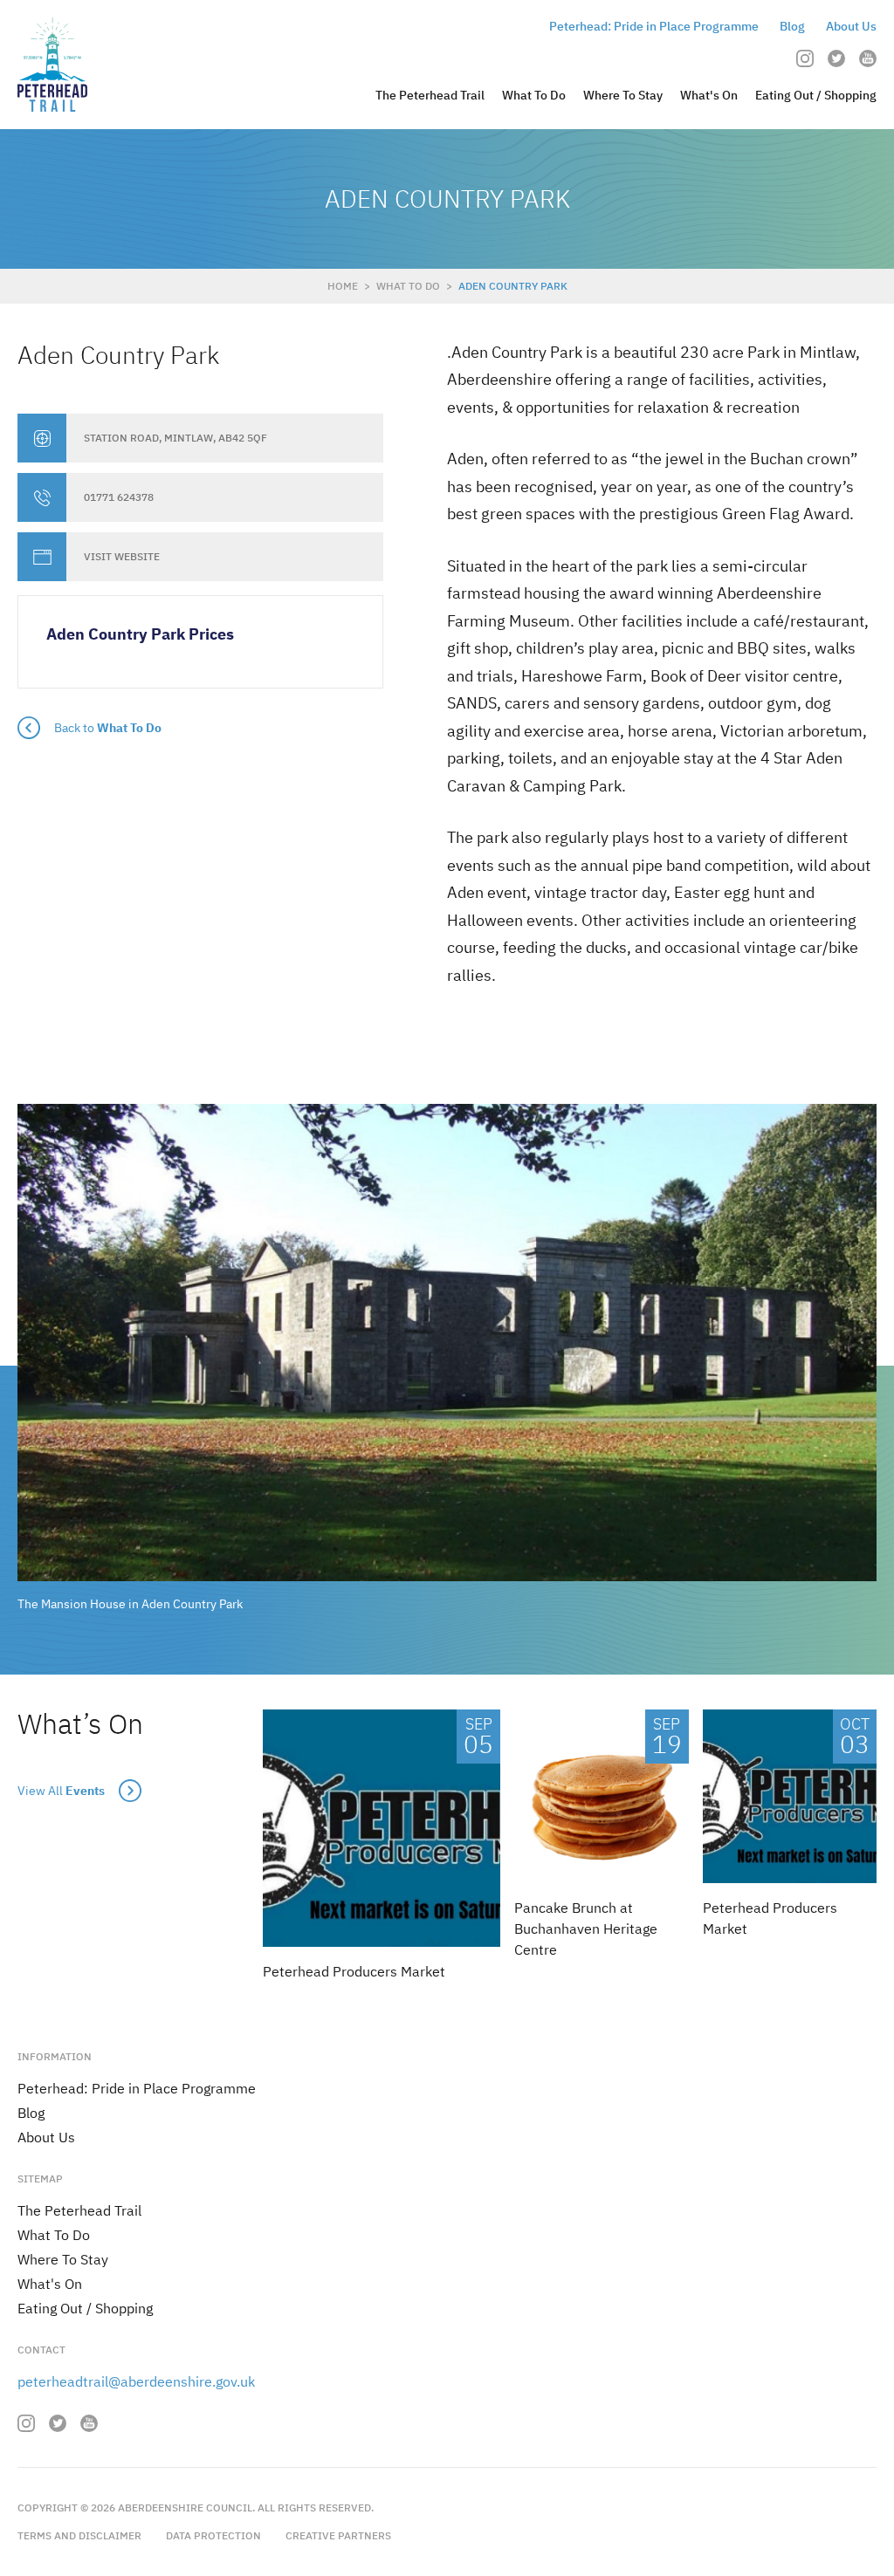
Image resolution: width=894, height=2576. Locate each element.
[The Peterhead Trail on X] (836, 58)
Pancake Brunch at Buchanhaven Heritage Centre (586, 1929)
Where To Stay (623, 95)
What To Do (534, 95)
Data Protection (213, 2535)
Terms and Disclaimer (79, 2535)
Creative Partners (338, 2535)
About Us (851, 26)
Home (343, 286)
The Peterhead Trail (430, 95)
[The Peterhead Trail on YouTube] (868, 58)
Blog (792, 26)
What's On (709, 95)
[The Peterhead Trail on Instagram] (805, 58)
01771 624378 (119, 497)
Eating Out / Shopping (816, 95)
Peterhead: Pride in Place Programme (654, 26)
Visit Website (122, 557)
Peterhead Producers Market (354, 1971)
